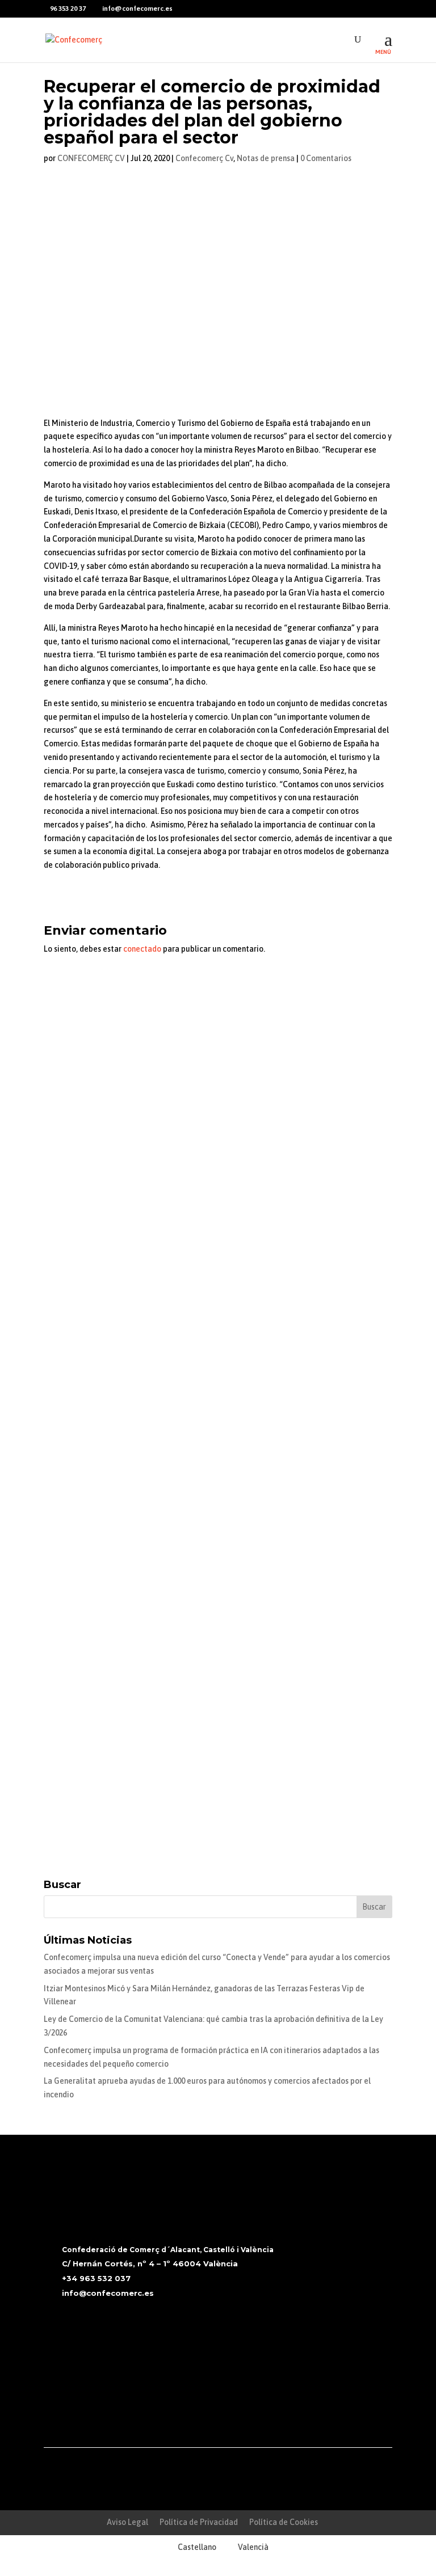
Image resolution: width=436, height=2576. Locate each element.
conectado (142, 949)
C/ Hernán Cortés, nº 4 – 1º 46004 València (150, 2263)
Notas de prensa (266, 158)
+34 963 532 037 (96, 2278)
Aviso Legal (127, 2522)
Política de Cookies (284, 2522)
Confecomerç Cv (204, 158)
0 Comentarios (326, 158)
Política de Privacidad (199, 2522)
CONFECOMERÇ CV (91, 158)
